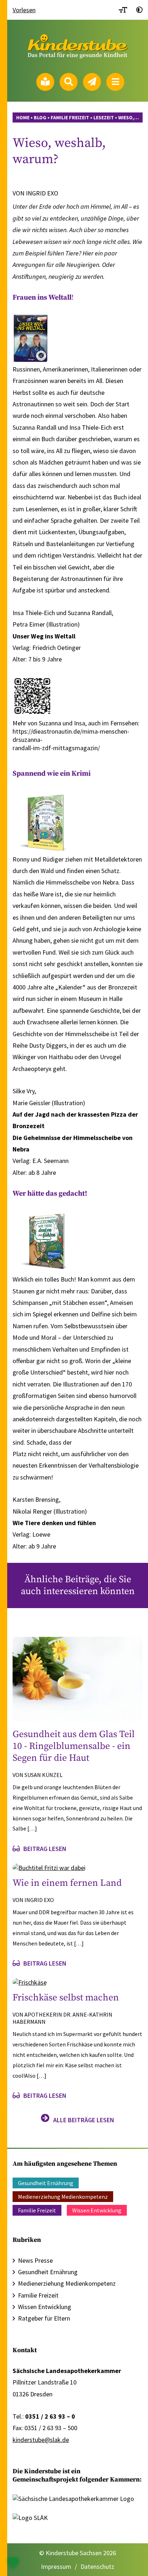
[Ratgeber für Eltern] (45, 82)
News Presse (35, 2260)
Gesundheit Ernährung (46, 2183)
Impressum (56, 2566)
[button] (13, 2563)
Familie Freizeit (37, 2210)
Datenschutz (97, 2566)
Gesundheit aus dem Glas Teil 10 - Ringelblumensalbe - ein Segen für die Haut (74, 1746)
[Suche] (69, 82)
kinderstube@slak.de (41, 2440)
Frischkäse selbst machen (66, 1998)
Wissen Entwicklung (97, 2210)
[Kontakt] (92, 82)
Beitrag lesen (45, 1849)
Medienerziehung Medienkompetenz (63, 2197)
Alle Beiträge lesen (84, 2120)
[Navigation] (115, 82)
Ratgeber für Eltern (44, 2318)
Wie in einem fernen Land (67, 1883)
